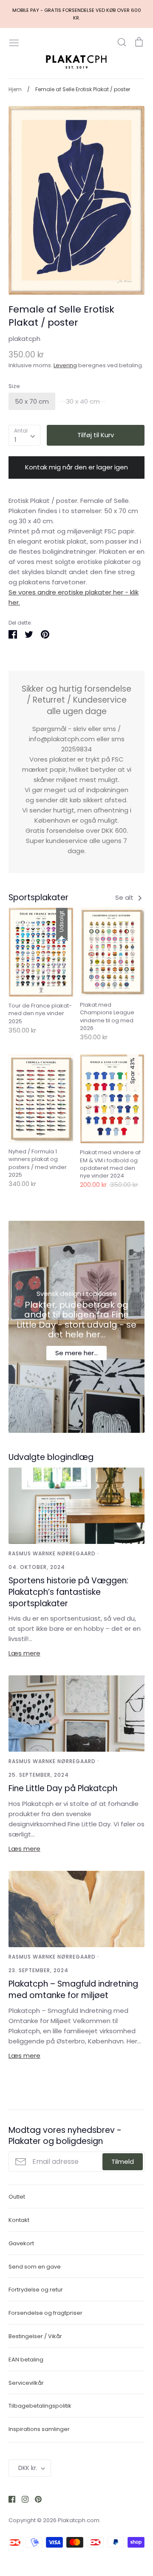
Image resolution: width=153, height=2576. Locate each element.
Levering (65, 365)
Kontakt (19, 2220)
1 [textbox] (16, 440)
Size (14, 386)
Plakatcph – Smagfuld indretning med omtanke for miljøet (73, 1990)
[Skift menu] (14, 42)
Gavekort (21, 2243)
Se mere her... (76, 1353)
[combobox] (24, 435)
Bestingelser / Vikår (35, 2336)
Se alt (125, 897)
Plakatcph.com (79, 2520)
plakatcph (24, 339)
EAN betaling (26, 2360)
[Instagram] (22, 2499)
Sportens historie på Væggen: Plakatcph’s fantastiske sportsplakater (68, 1592)
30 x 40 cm (83, 401)
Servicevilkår (26, 2383)
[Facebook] (9, 2499)
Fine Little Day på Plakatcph (63, 1788)
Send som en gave (35, 2267)
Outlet (17, 2197)
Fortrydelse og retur (36, 2290)
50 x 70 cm (32, 401)
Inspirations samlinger (39, 2429)
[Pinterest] (35, 2499)
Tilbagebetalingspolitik (40, 2406)
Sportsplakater (38, 897)
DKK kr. (28, 2468)
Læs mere (24, 1653)
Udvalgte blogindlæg (51, 1457)
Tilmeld (123, 2162)
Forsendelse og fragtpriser (45, 2313)
